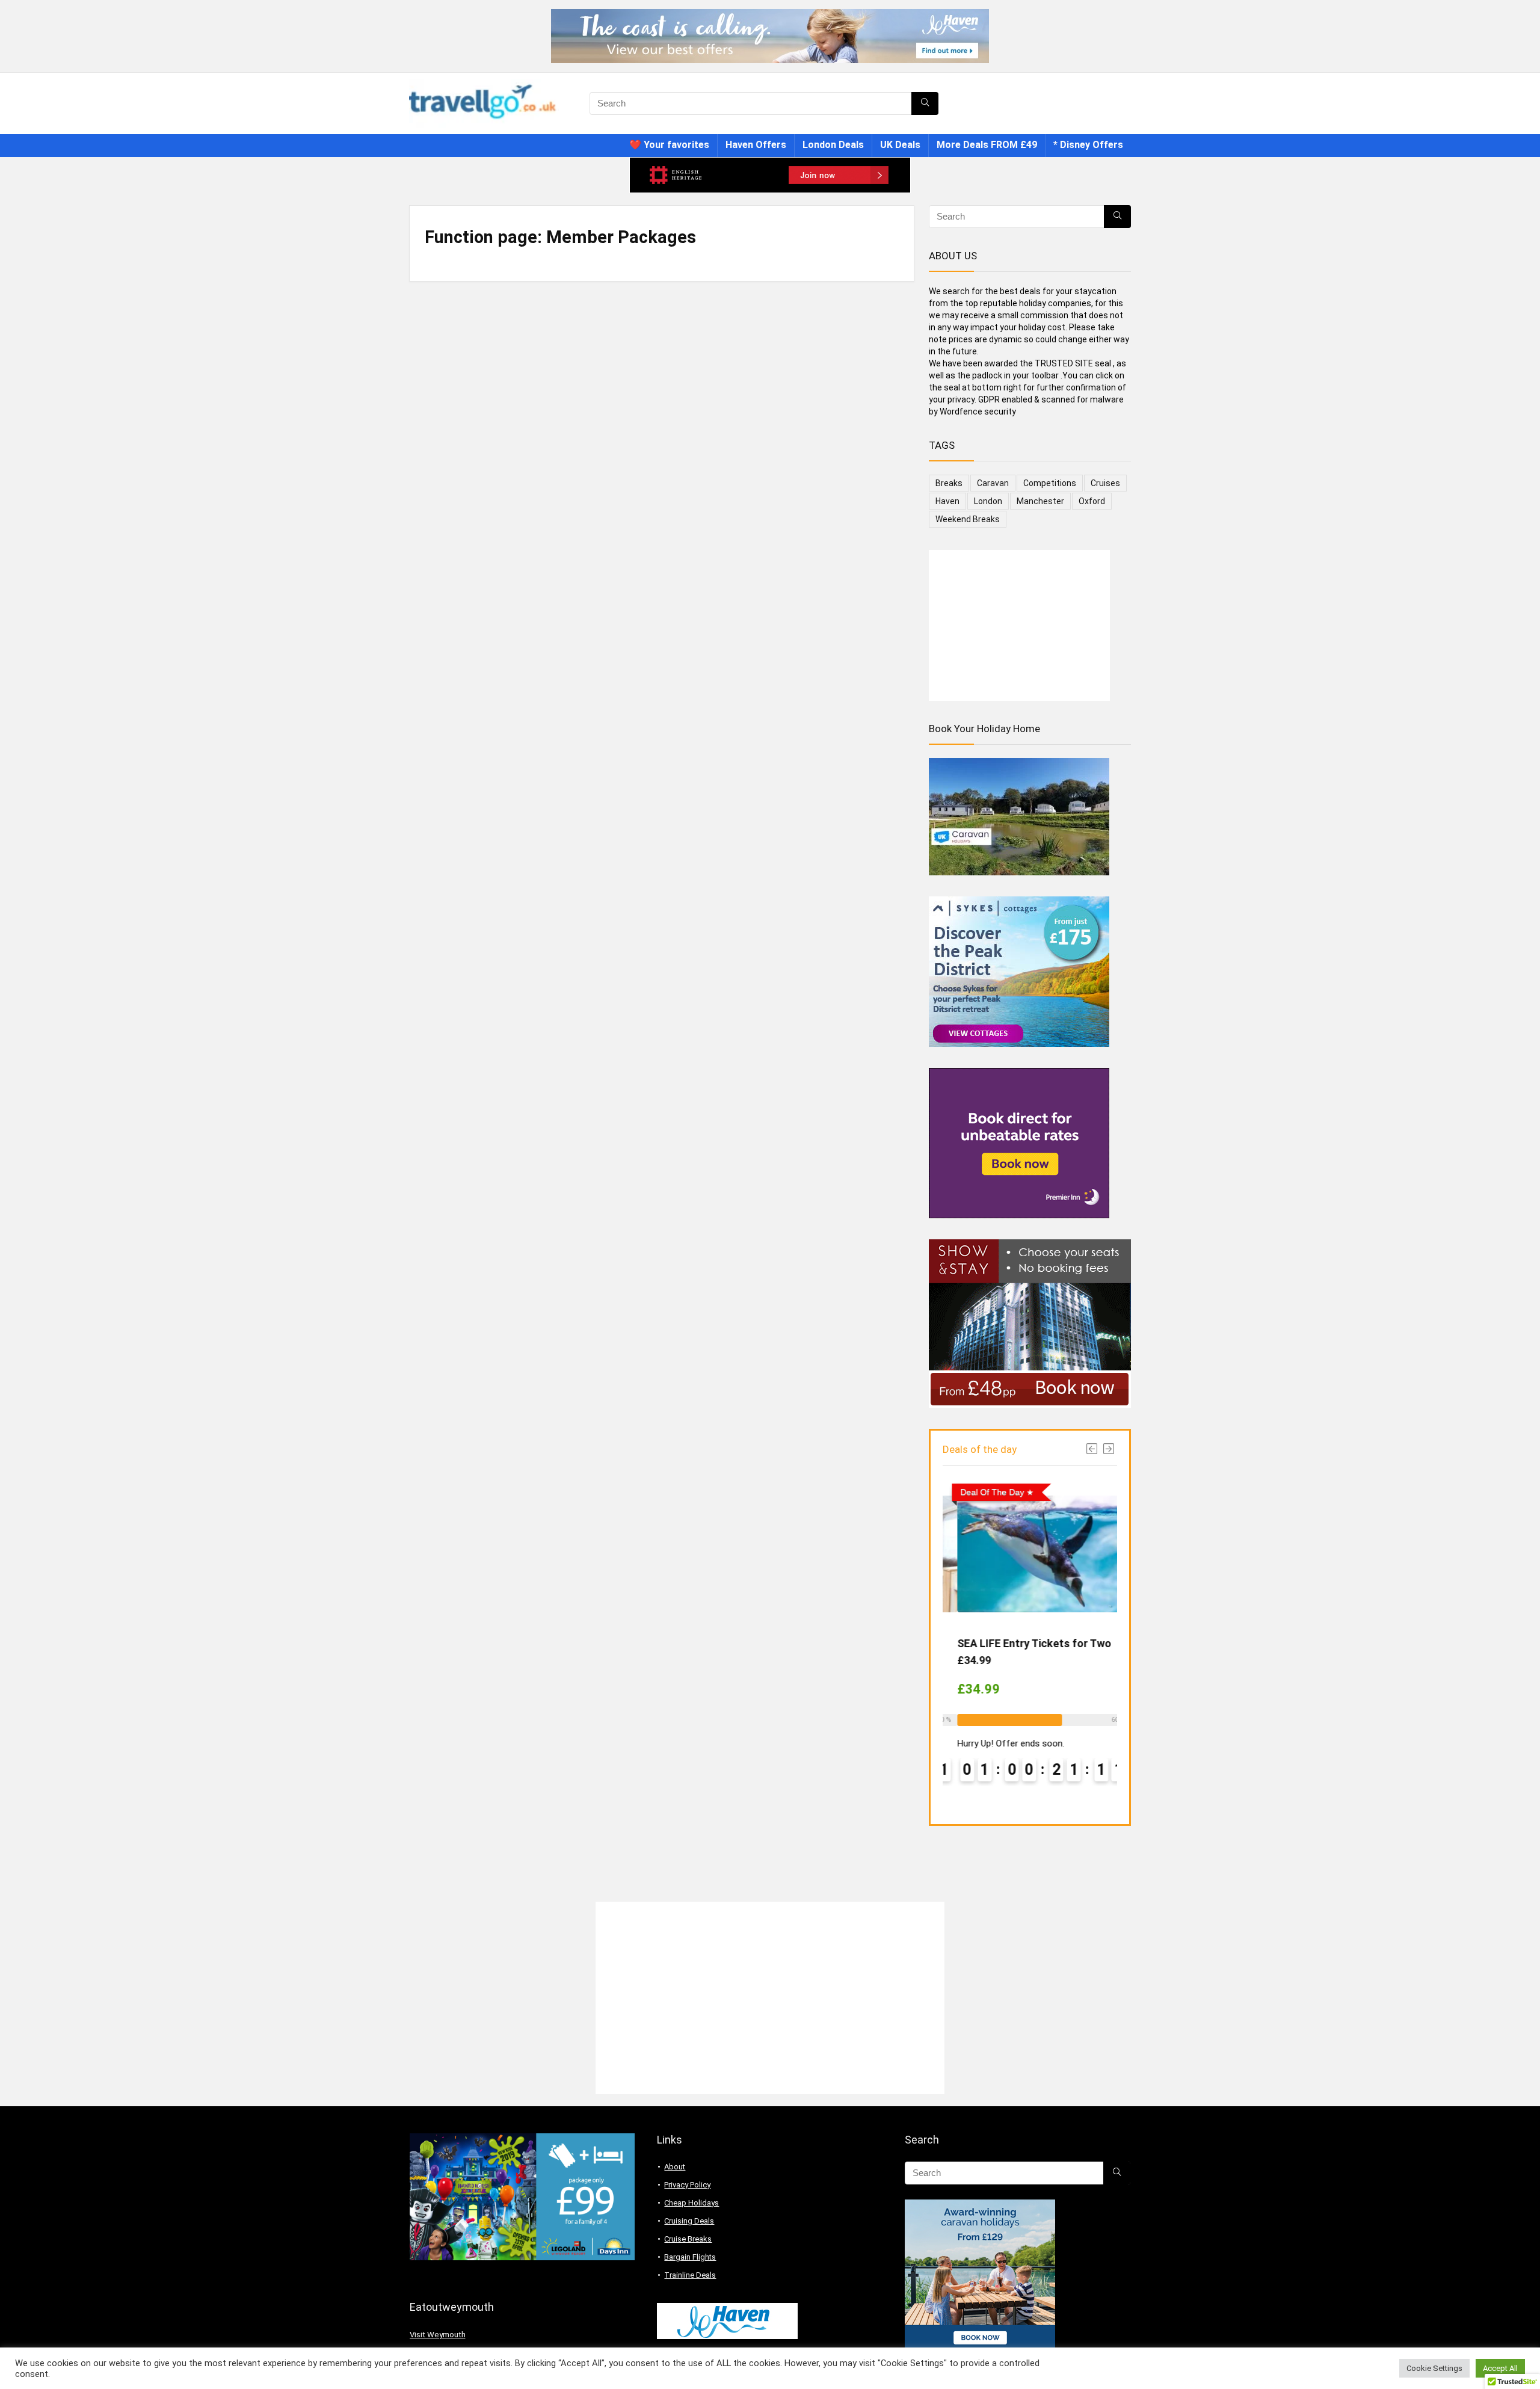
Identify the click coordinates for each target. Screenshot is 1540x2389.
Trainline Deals (690, 2275)
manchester (1040, 501)
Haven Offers (756, 145)
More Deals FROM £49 (987, 145)
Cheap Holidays (691, 2203)
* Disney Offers (1088, 145)
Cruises (1105, 483)
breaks (949, 483)
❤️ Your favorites (669, 145)
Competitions (1050, 483)
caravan (993, 483)
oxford (1092, 501)
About (675, 2167)
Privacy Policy (687, 2185)
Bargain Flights (690, 2257)
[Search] (925, 103)
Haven (947, 501)
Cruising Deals (689, 2221)
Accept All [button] (1500, 2368)
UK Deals (900, 145)
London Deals (833, 145)
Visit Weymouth (438, 2335)
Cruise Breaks (688, 2239)
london (988, 501)
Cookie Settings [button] (1434, 2368)
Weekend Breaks (968, 519)
